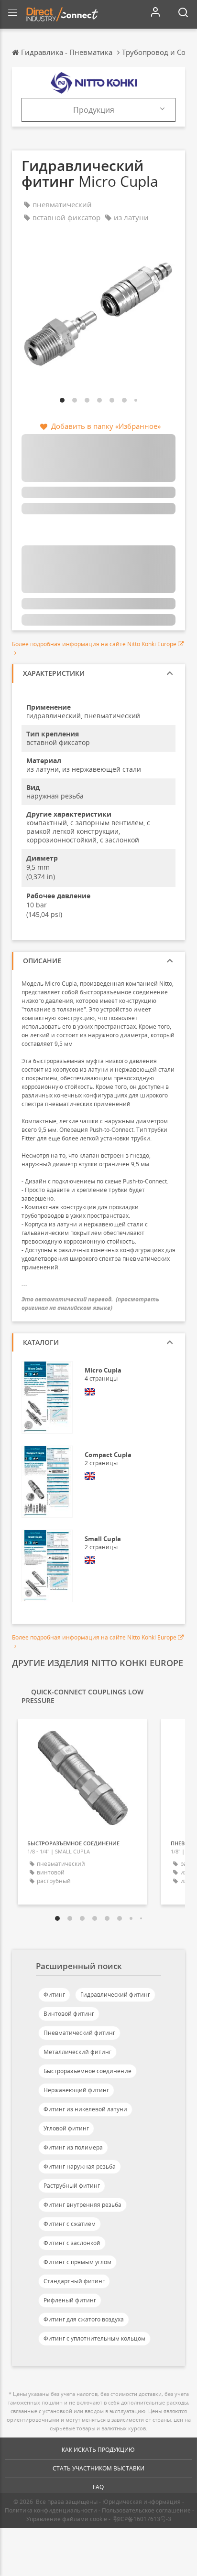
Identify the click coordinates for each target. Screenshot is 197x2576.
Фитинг (54, 1995)
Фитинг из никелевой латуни (85, 2109)
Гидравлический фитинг (115, 1995)
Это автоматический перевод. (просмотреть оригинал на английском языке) (90, 1303)
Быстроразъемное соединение (88, 2071)
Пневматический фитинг (79, 2033)
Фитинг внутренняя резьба (82, 2205)
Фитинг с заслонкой (72, 2243)
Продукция (94, 110)
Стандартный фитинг (74, 2281)
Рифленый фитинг (70, 2300)
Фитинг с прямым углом (77, 2262)
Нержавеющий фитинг (76, 2090)
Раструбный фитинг (72, 2186)
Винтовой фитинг (69, 2014)
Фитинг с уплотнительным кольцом (94, 2338)
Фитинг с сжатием (70, 2224)
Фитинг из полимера (73, 2147)
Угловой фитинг (66, 2128)
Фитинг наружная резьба (80, 2166)
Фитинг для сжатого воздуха (84, 2319)
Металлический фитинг (77, 2052)
